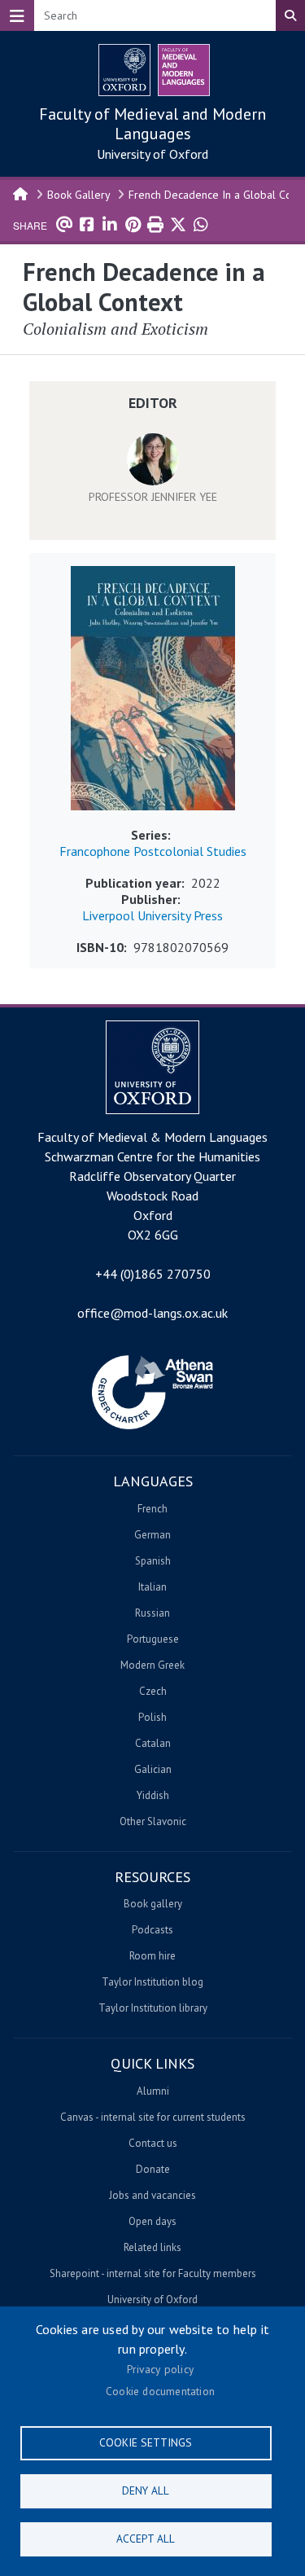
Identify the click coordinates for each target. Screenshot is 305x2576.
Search (290, 15)
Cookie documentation (160, 2391)
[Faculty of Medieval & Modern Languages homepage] (184, 70)
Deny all (146, 2490)
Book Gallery (79, 195)
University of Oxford (152, 154)
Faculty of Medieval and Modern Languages (152, 124)
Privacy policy (160, 2369)
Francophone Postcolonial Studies (153, 851)
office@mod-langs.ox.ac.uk (152, 1313)
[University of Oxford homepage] (124, 70)
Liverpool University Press (152, 915)
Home (21, 193)
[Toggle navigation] (17, 15)
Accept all (146, 2539)
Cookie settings (146, 2442)
